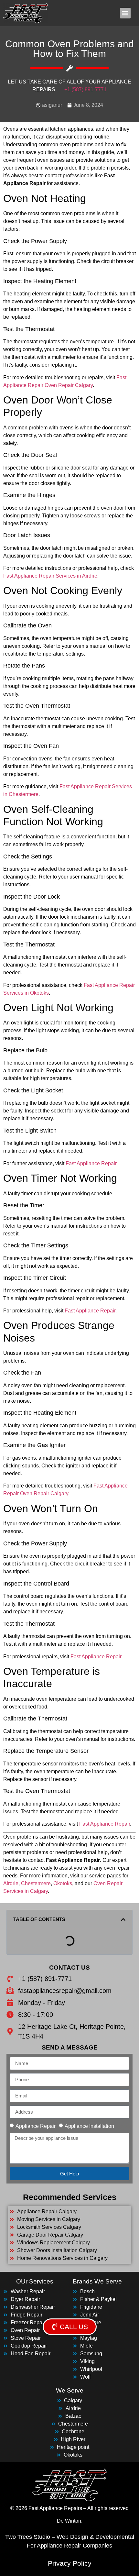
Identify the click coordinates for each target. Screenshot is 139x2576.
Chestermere (36, 1883)
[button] (125, 13)
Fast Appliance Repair (91, 1163)
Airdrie (11, 1883)
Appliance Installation (89, 2126)
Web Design (72, 2537)
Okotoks (63, 1883)
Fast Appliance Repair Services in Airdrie (50, 576)
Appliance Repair (36, 2126)
